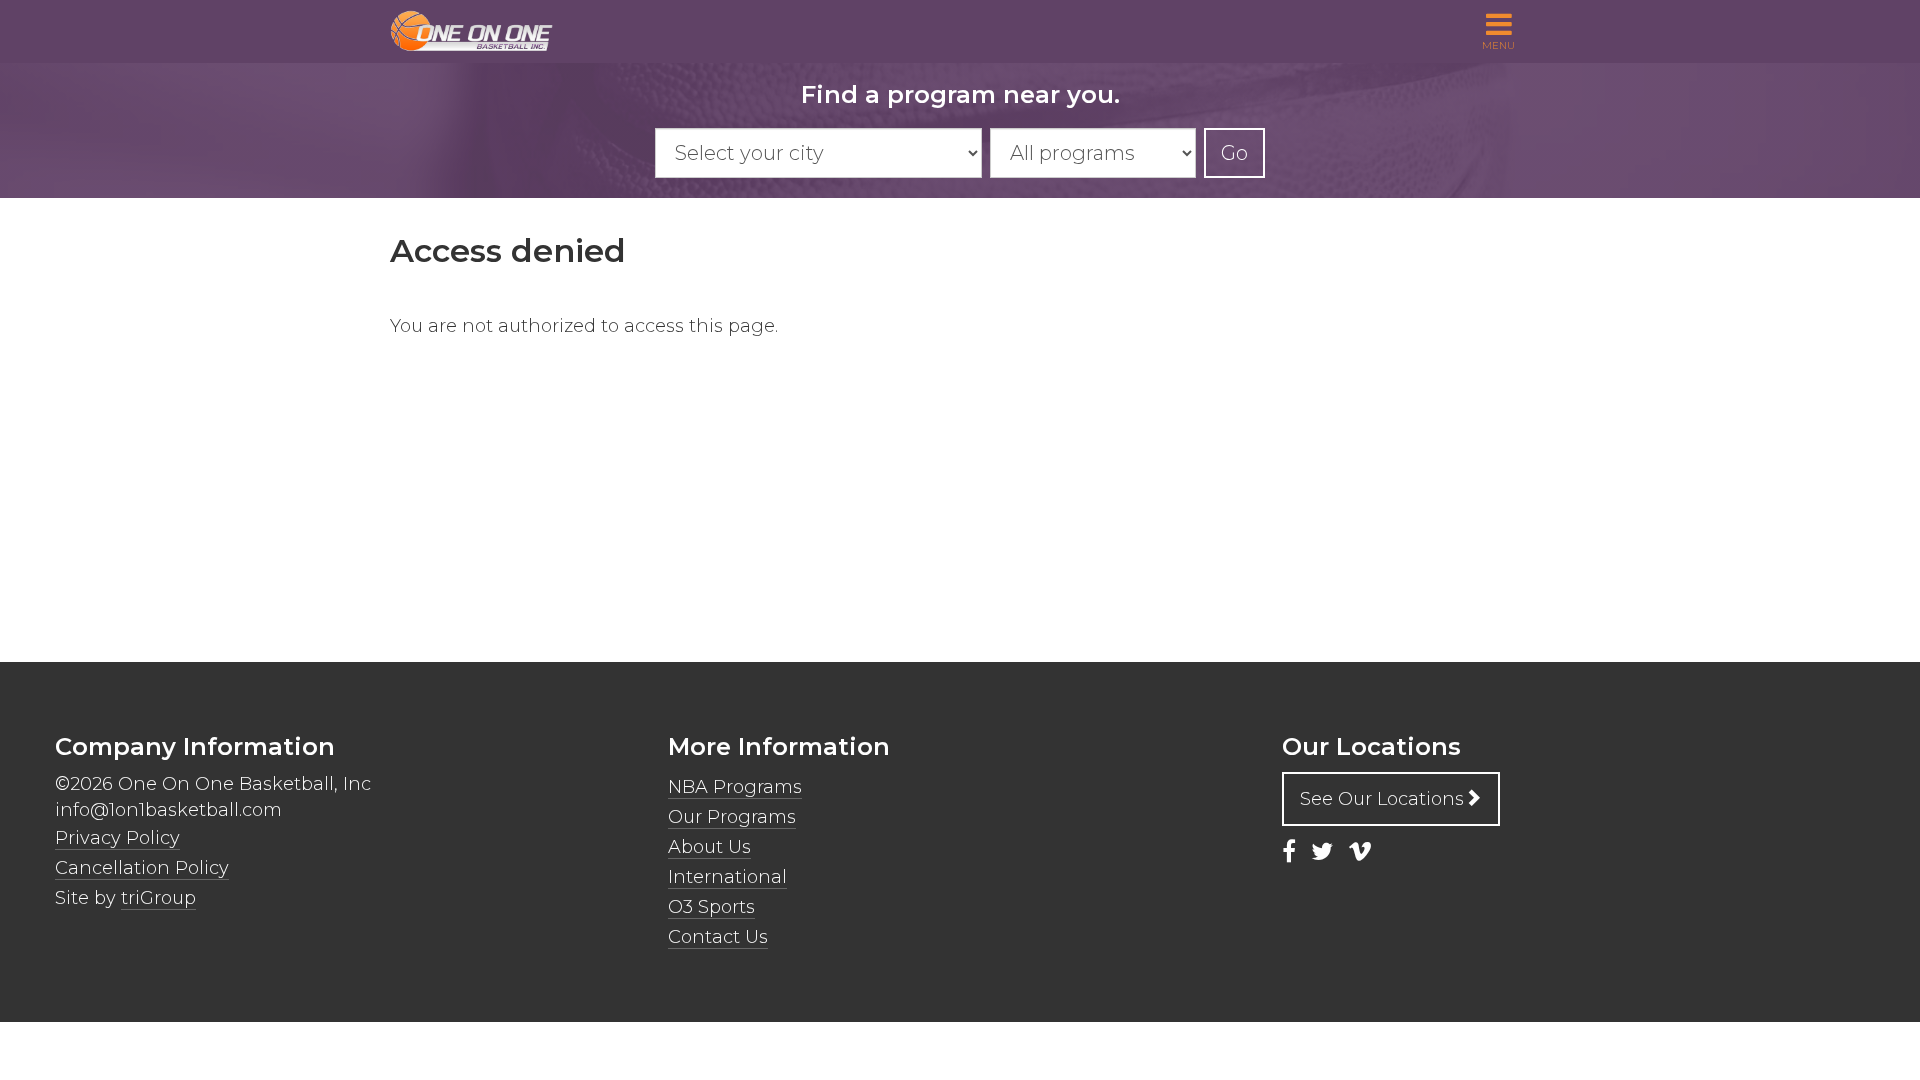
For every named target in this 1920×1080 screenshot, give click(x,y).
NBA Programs (735, 787)
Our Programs (732, 817)
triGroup (158, 898)
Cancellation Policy (142, 868)
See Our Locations (1382, 799)
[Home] (480, 31)
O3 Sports (711, 907)
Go (1234, 153)
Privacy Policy (117, 838)
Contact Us (718, 937)
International (727, 877)
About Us (709, 847)
